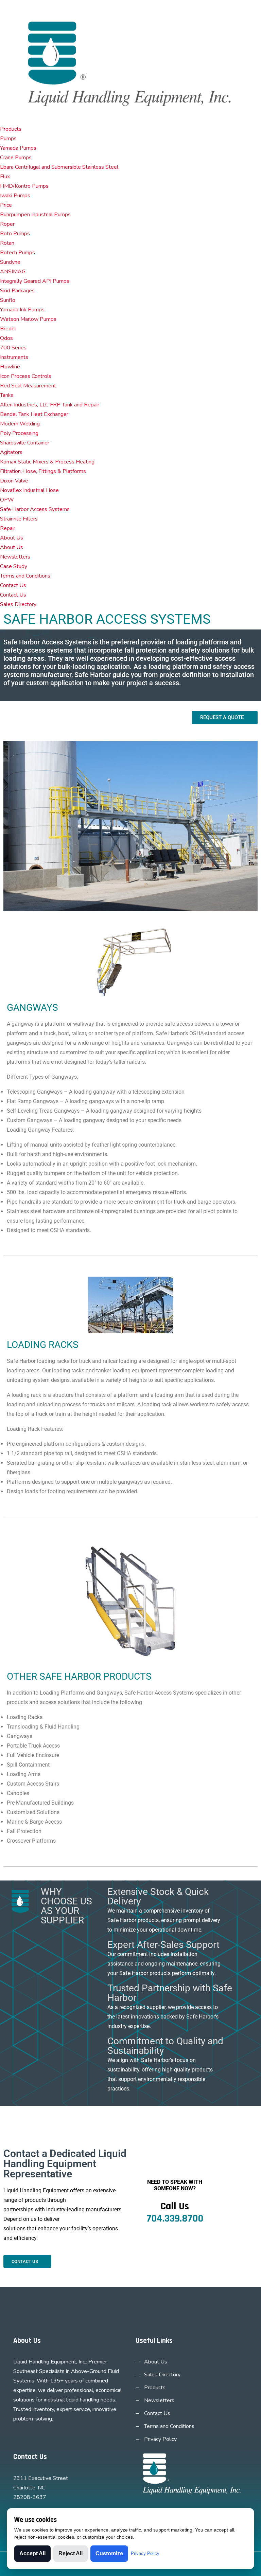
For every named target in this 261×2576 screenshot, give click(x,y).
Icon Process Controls (26, 376)
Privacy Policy (160, 2439)
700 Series (13, 348)
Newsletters (15, 557)
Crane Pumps (16, 158)
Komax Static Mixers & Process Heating (47, 462)
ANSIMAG (13, 272)
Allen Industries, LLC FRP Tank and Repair (50, 405)
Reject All (71, 2553)
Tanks (7, 395)
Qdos (6, 338)
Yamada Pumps (18, 148)
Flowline (10, 367)
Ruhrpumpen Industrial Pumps (35, 215)
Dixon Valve (14, 481)
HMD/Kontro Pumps (24, 186)
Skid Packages (17, 291)
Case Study (14, 566)
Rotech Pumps (18, 253)
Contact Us (13, 585)
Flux (5, 177)
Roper (7, 224)
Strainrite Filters (19, 519)
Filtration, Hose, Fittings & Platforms (43, 471)
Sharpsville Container (25, 443)
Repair (8, 528)
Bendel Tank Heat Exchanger (34, 414)
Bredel (8, 329)
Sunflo (8, 300)
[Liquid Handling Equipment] (130, 61)
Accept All (32, 2553)
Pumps (8, 139)
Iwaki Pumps (15, 196)
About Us (12, 538)
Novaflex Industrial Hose (29, 490)
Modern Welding (20, 424)
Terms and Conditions (25, 576)
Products (11, 129)
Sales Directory (18, 604)
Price (6, 205)
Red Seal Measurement (28, 386)
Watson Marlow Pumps (28, 319)
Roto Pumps (15, 234)
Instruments (14, 357)
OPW (7, 500)
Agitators (11, 452)
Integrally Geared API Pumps (35, 281)
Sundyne (10, 262)
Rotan (7, 243)
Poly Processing (19, 433)
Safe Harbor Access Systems (35, 509)
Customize (109, 2553)
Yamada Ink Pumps (22, 310)
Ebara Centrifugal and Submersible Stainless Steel (59, 167)
